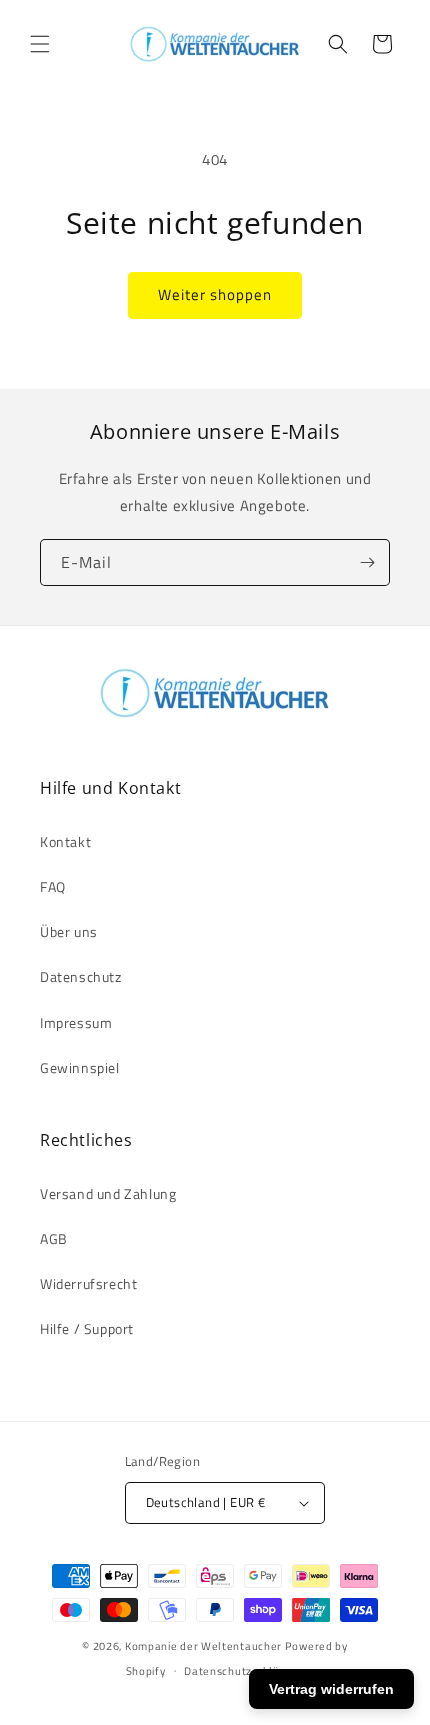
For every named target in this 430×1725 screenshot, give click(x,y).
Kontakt (65, 841)
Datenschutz (81, 976)
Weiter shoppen (215, 294)
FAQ (53, 886)
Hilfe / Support (87, 1328)
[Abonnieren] (367, 562)
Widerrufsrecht (88, 1283)
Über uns (69, 931)
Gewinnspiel (80, 1067)
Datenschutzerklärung (244, 1671)
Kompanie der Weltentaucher (203, 1646)
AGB (54, 1238)
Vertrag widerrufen (331, 1689)
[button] (40, 44)
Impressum (76, 1022)
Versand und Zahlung (108, 1193)
